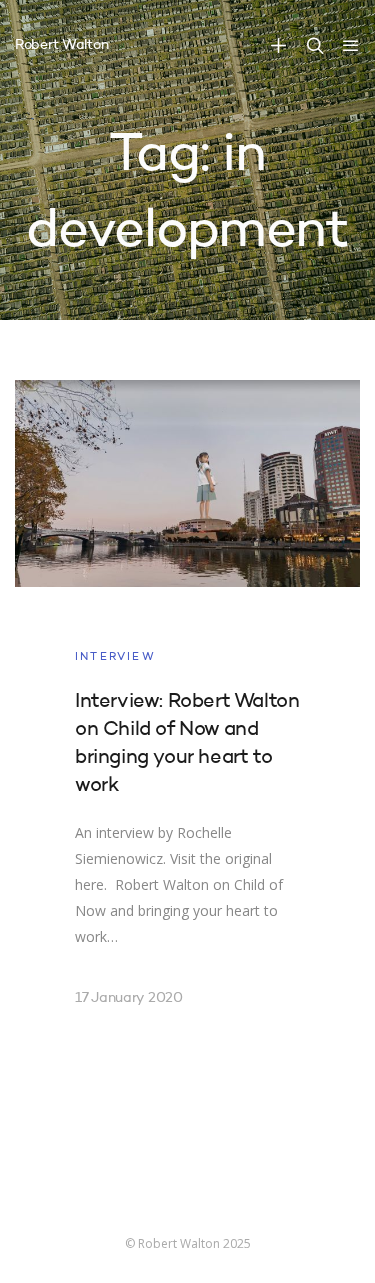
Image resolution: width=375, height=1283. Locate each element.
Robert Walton (61, 45)
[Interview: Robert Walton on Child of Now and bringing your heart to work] (187, 717)
